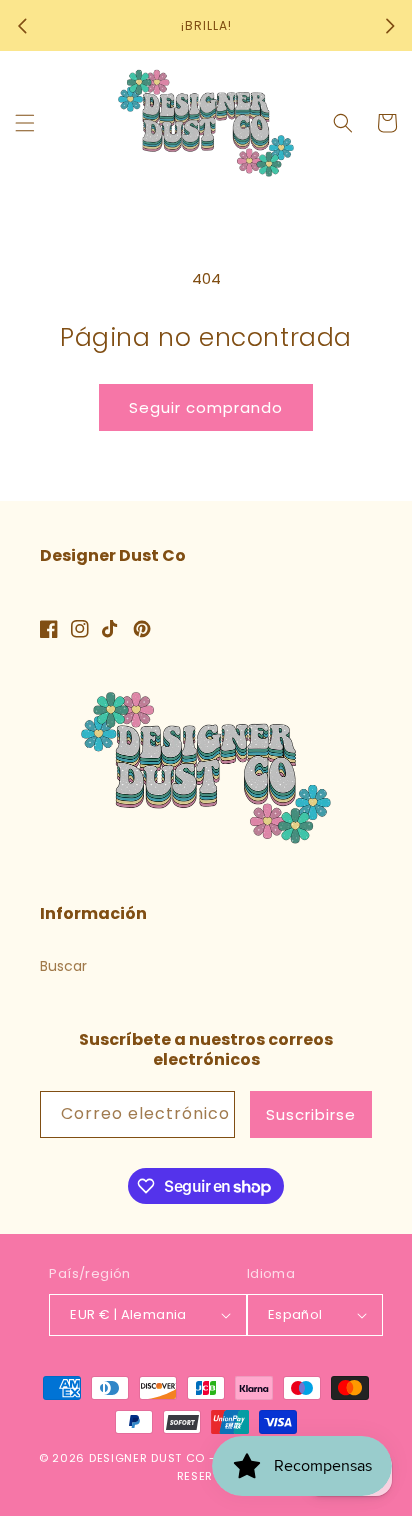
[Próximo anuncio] (390, 26)
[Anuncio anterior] (22, 26)
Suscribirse (311, 1114)
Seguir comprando (206, 407)
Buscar (63, 966)
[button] (25, 123)
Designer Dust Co (147, 1458)
